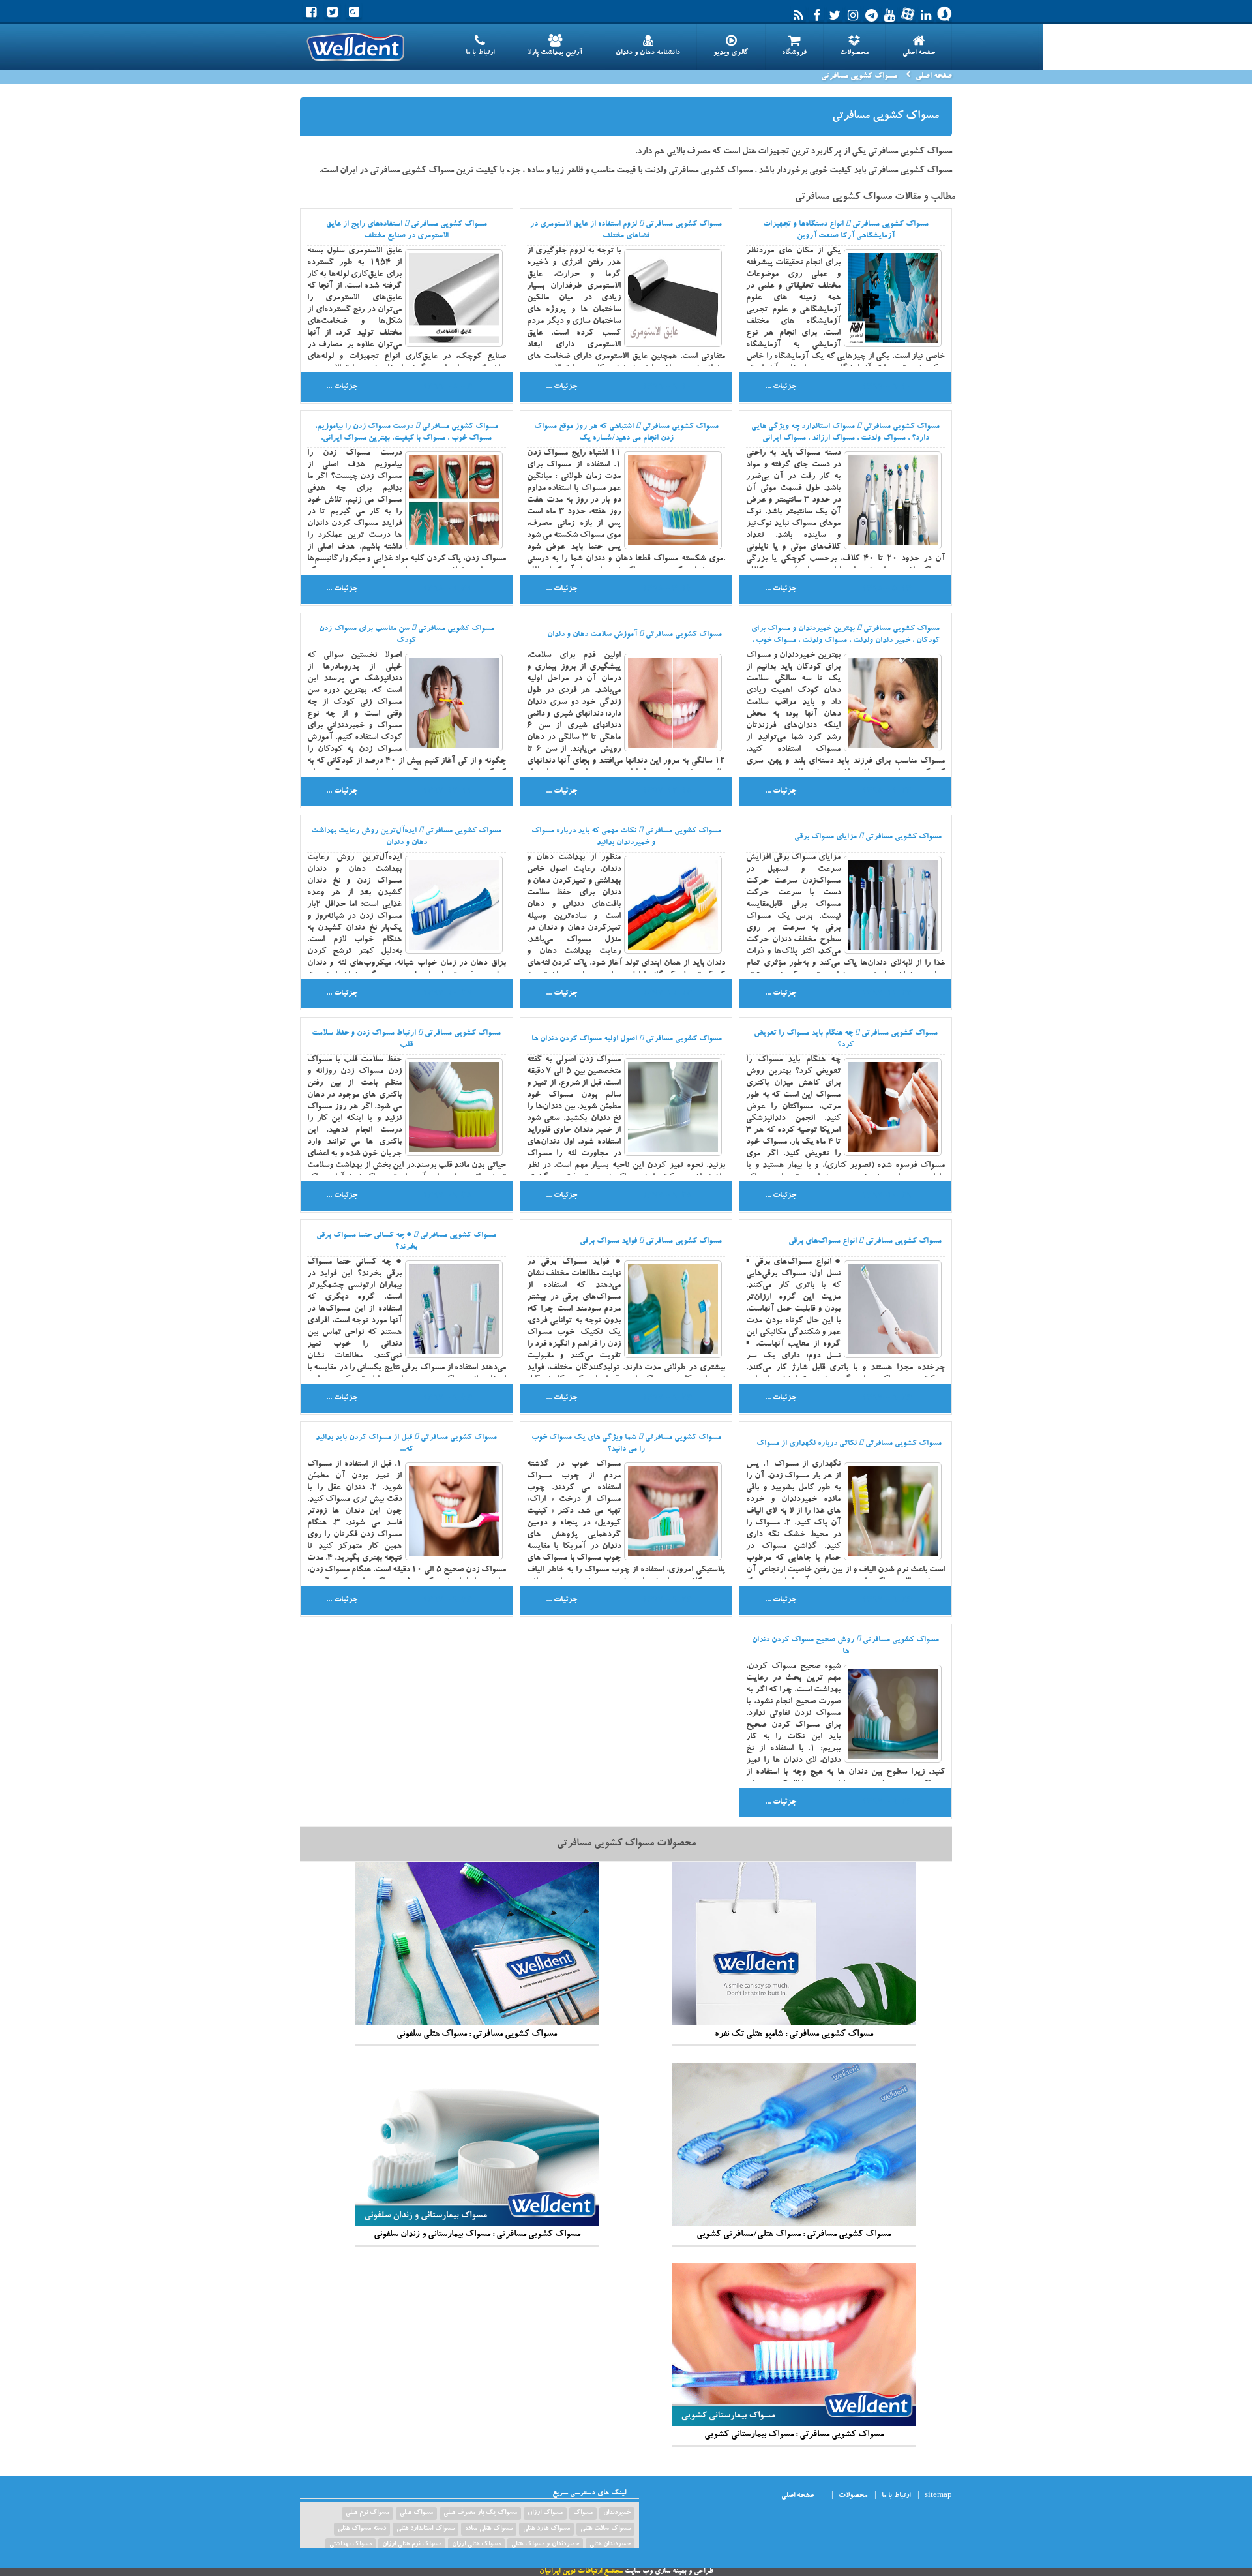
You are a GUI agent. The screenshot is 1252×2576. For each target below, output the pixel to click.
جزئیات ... (781, 387)
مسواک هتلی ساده (489, 2529)
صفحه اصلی (919, 53)
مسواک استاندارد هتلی (425, 2529)
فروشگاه (794, 53)
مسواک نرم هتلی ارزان (412, 2545)
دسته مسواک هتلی (362, 2529)
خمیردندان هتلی (610, 2545)
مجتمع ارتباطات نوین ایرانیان (581, 2572)
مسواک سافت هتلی (605, 2529)
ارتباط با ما (480, 53)
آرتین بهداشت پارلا (555, 53)
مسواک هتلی (416, 2513)
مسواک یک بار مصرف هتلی (480, 2513)
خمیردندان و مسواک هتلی (545, 2545)
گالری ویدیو (731, 53)
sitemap (938, 2496)
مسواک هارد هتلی (546, 2529)
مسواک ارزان (545, 2513)
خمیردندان (617, 2513)
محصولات (854, 53)
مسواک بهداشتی (350, 2545)
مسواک (583, 2513)
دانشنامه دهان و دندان (648, 53)
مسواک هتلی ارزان (476, 2545)
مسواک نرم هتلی (367, 2513)
